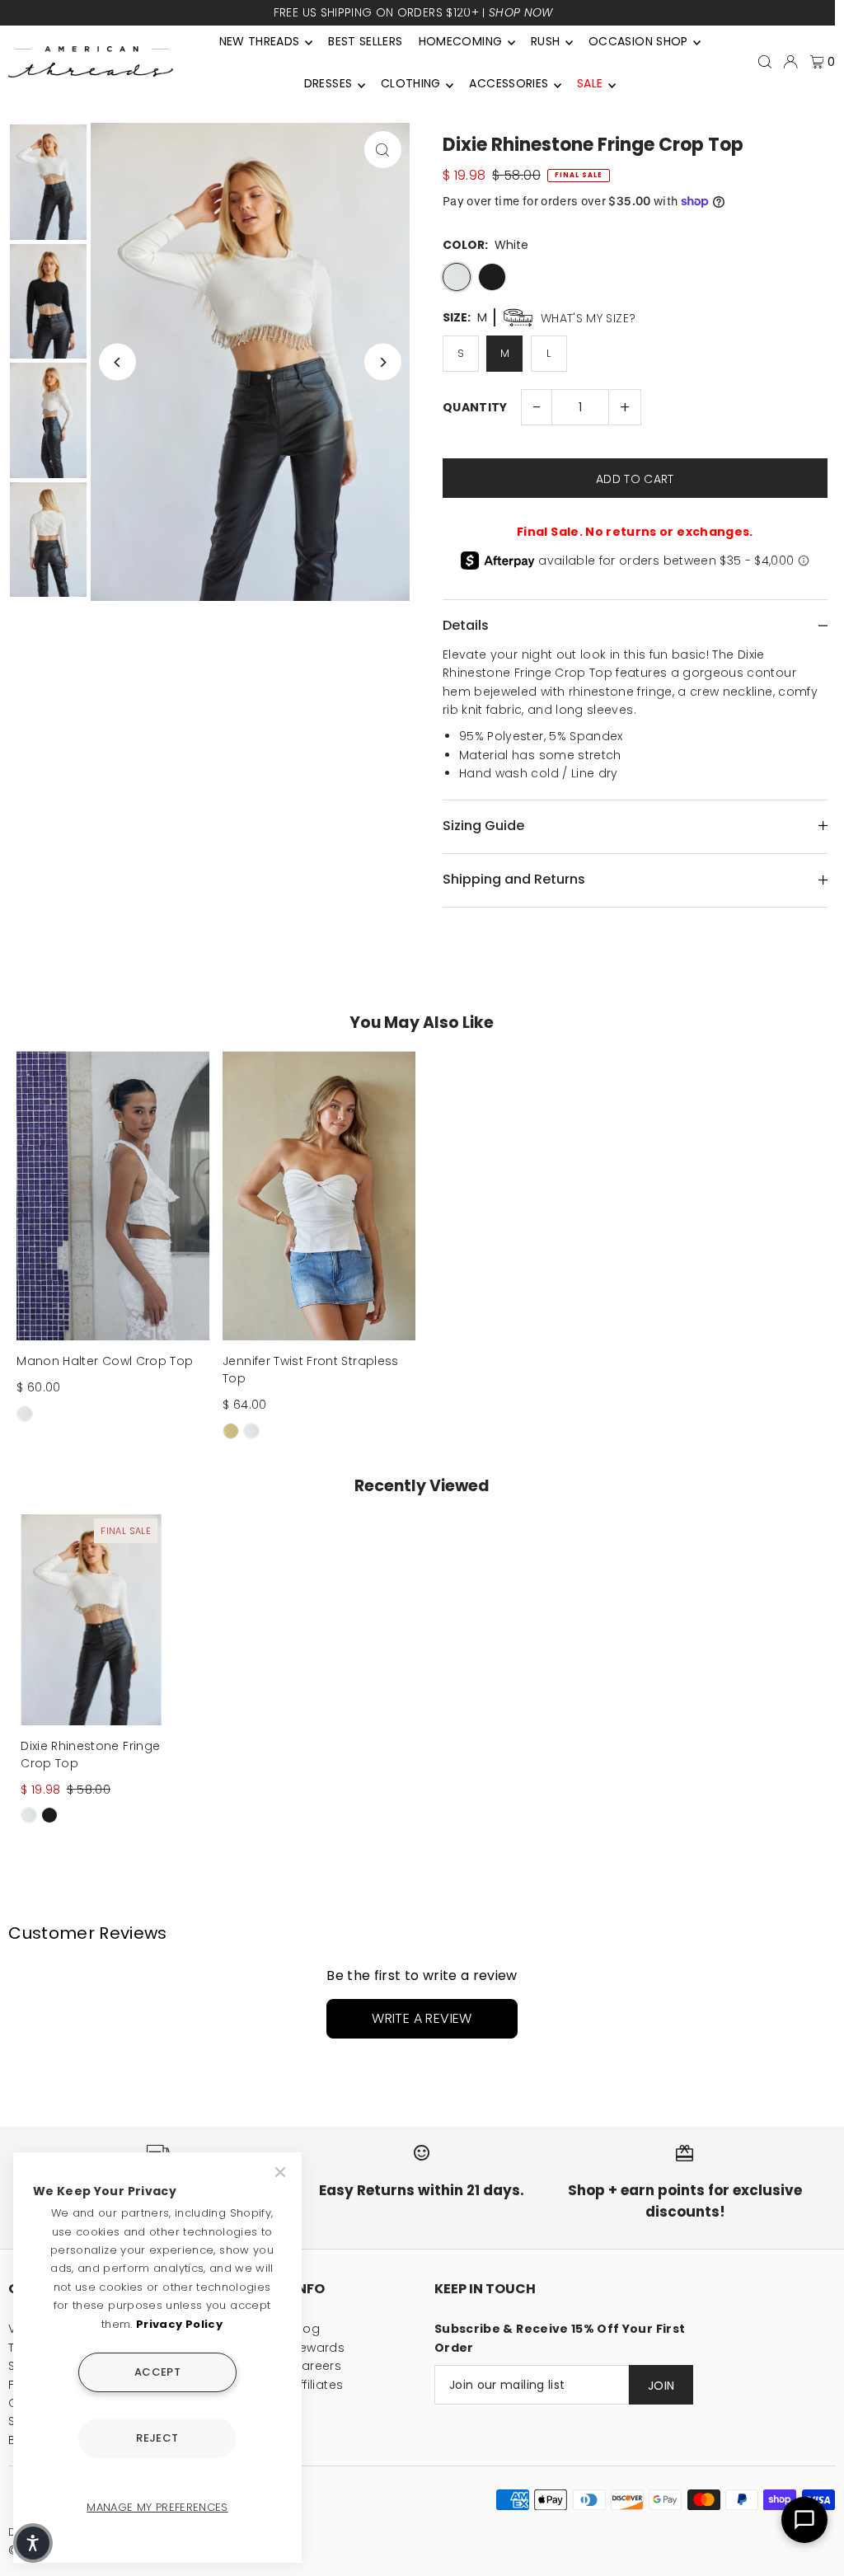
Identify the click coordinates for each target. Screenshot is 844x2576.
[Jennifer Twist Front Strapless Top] (319, 1196)
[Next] (383, 362)
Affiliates (318, 2385)
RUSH (545, 41)
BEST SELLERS (365, 41)
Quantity (475, 407)
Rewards (319, 2348)
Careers (317, 2366)
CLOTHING (411, 83)
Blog (306, 2329)
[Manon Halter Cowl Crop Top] (113, 1196)
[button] (33, 2543)
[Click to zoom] (383, 150)
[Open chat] (804, 2520)
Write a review (422, 2018)
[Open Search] (765, 62)
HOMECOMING (461, 41)
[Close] (282, 2172)
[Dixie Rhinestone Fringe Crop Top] (91, 1620)
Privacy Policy (179, 2324)
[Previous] (117, 362)
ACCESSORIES (509, 83)
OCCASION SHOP (638, 41)
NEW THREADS (260, 41)
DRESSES (328, 83)
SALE (590, 83)
